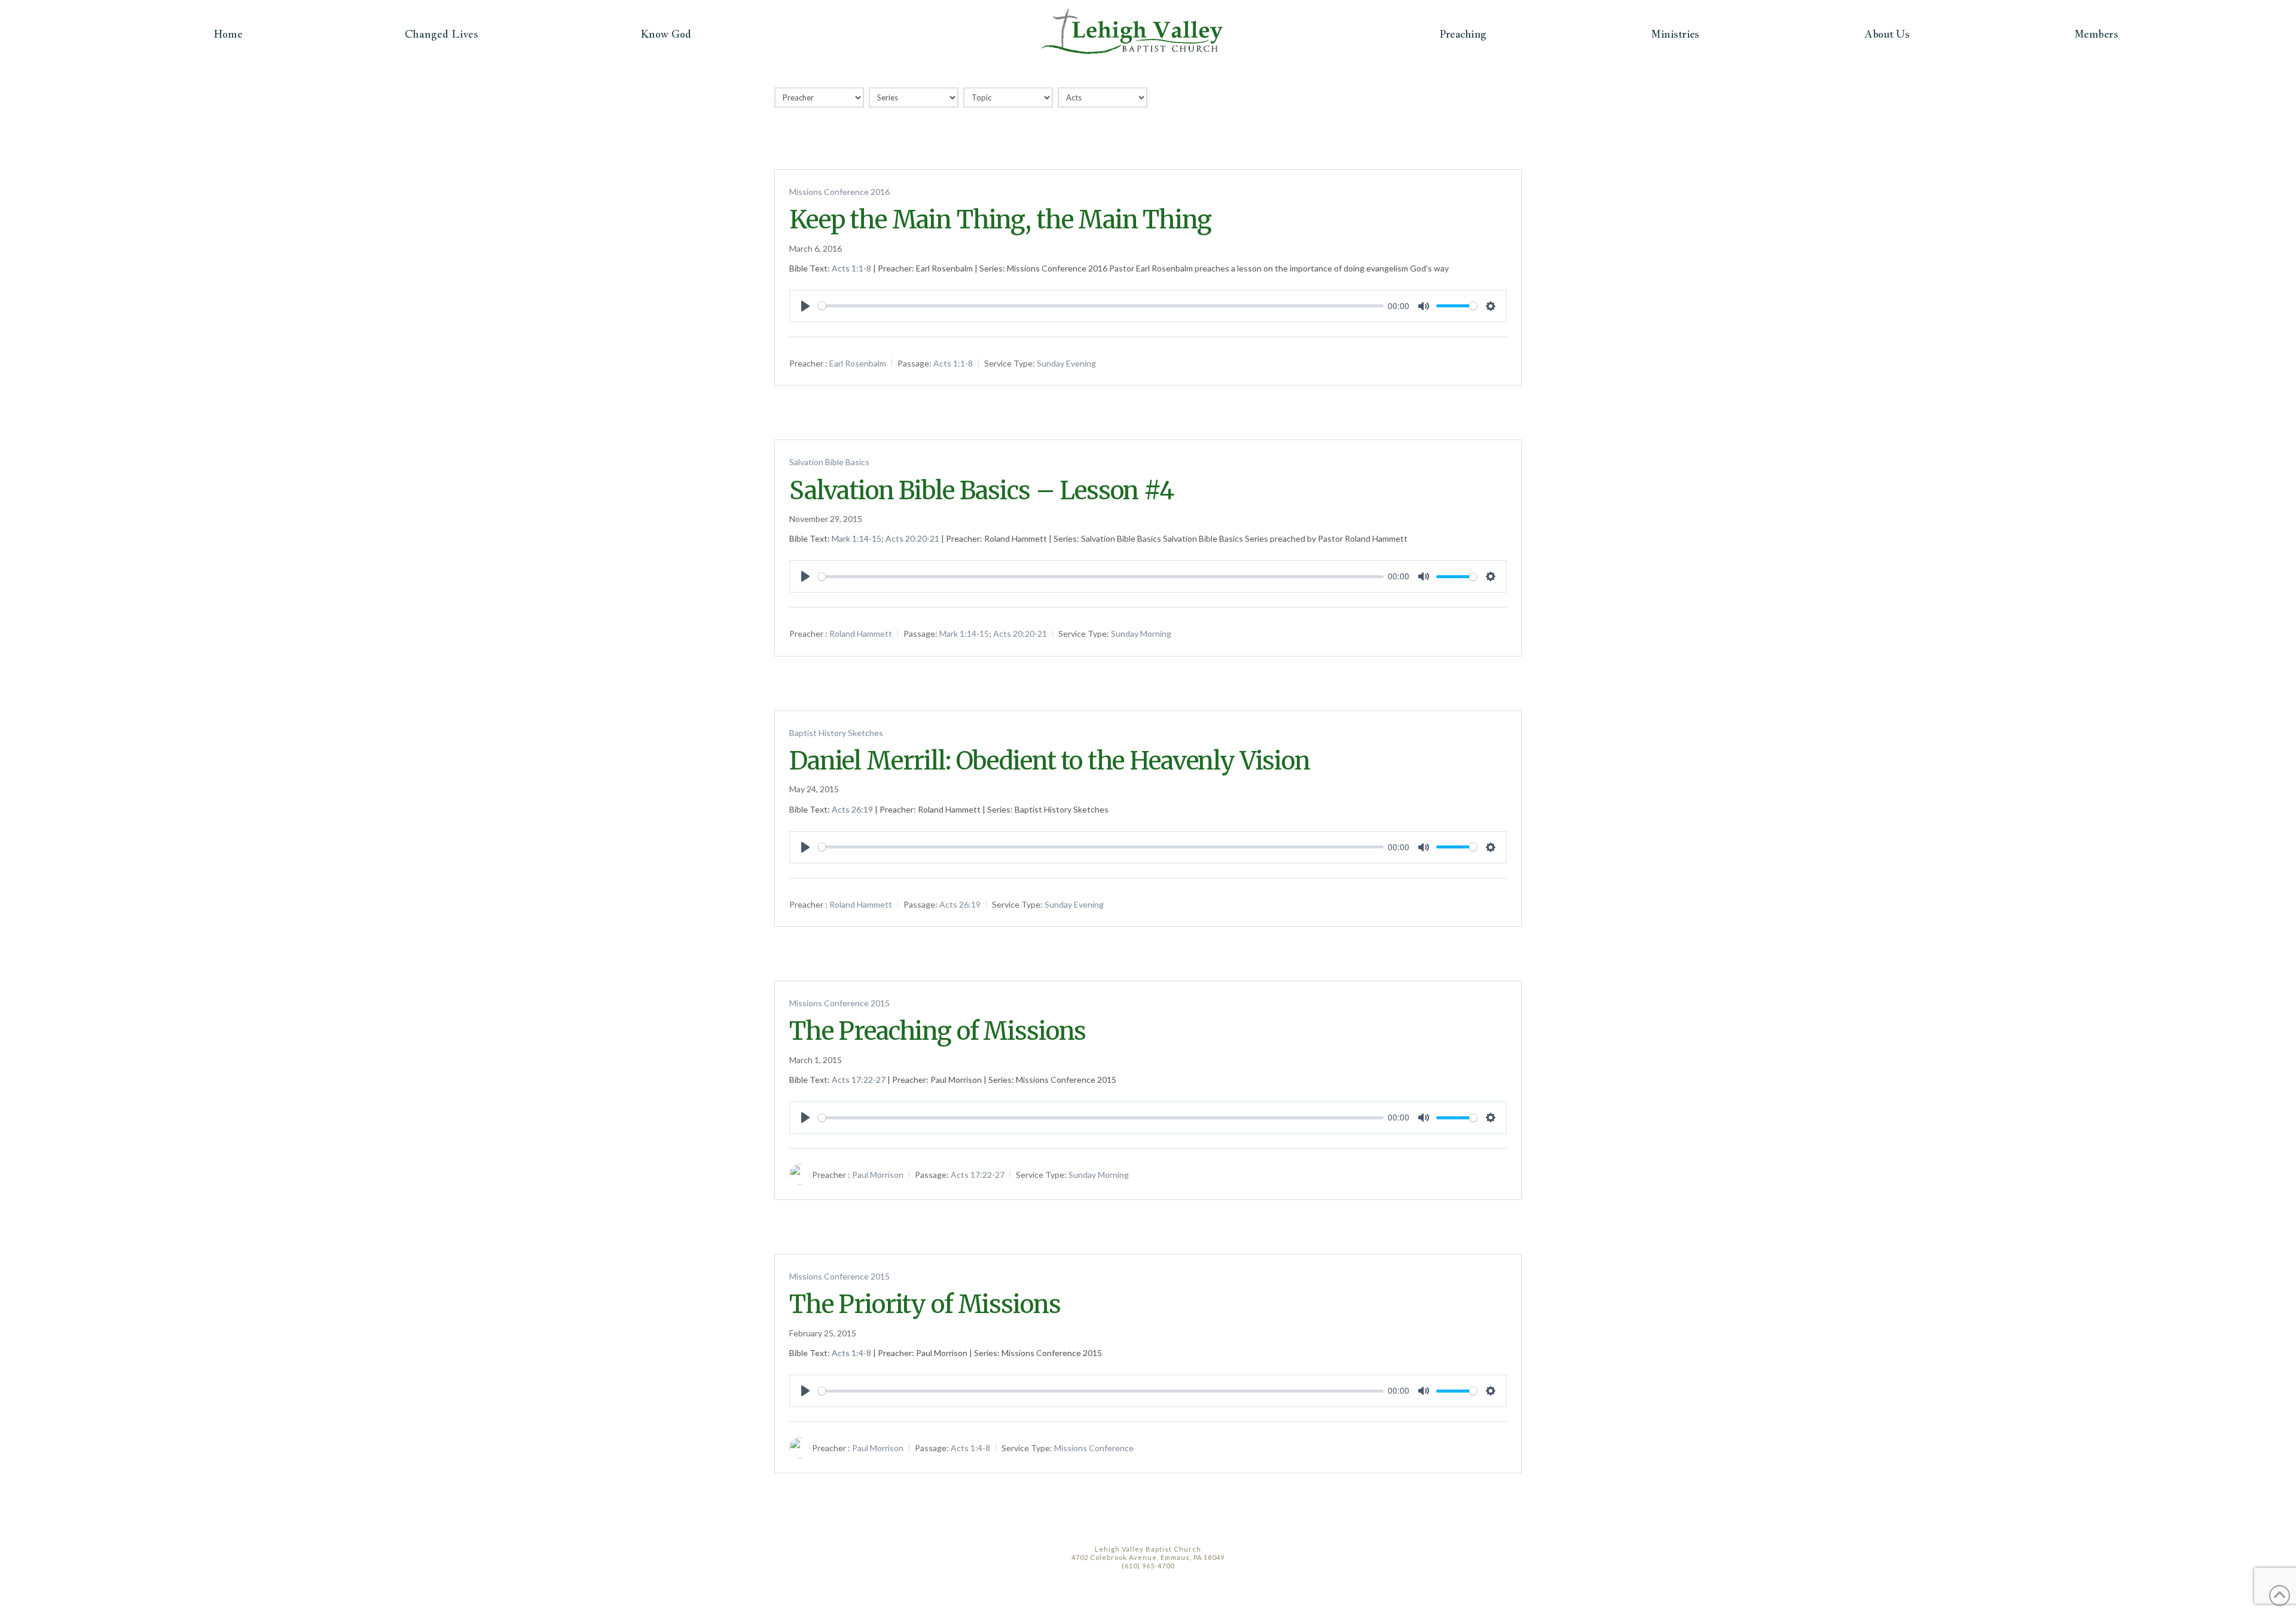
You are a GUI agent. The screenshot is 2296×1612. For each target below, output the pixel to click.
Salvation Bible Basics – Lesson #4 (981, 491)
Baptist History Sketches (836, 733)
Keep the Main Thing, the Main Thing (1000, 220)
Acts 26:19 (852, 809)
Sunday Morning (1141, 633)
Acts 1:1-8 (851, 268)
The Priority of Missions (925, 1304)
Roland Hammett (861, 633)
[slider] (1101, 306)
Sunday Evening (1066, 363)
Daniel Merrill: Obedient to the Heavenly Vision (1050, 761)
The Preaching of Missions (938, 1031)
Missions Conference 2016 (839, 192)
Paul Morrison (878, 1175)
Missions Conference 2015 (839, 1003)
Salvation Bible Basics (829, 462)
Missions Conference (1094, 1448)
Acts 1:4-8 (851, 1353)
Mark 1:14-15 (857, 538)
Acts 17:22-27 (859, 1080)
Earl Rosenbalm (858, 363)
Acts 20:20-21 (912, 538)
